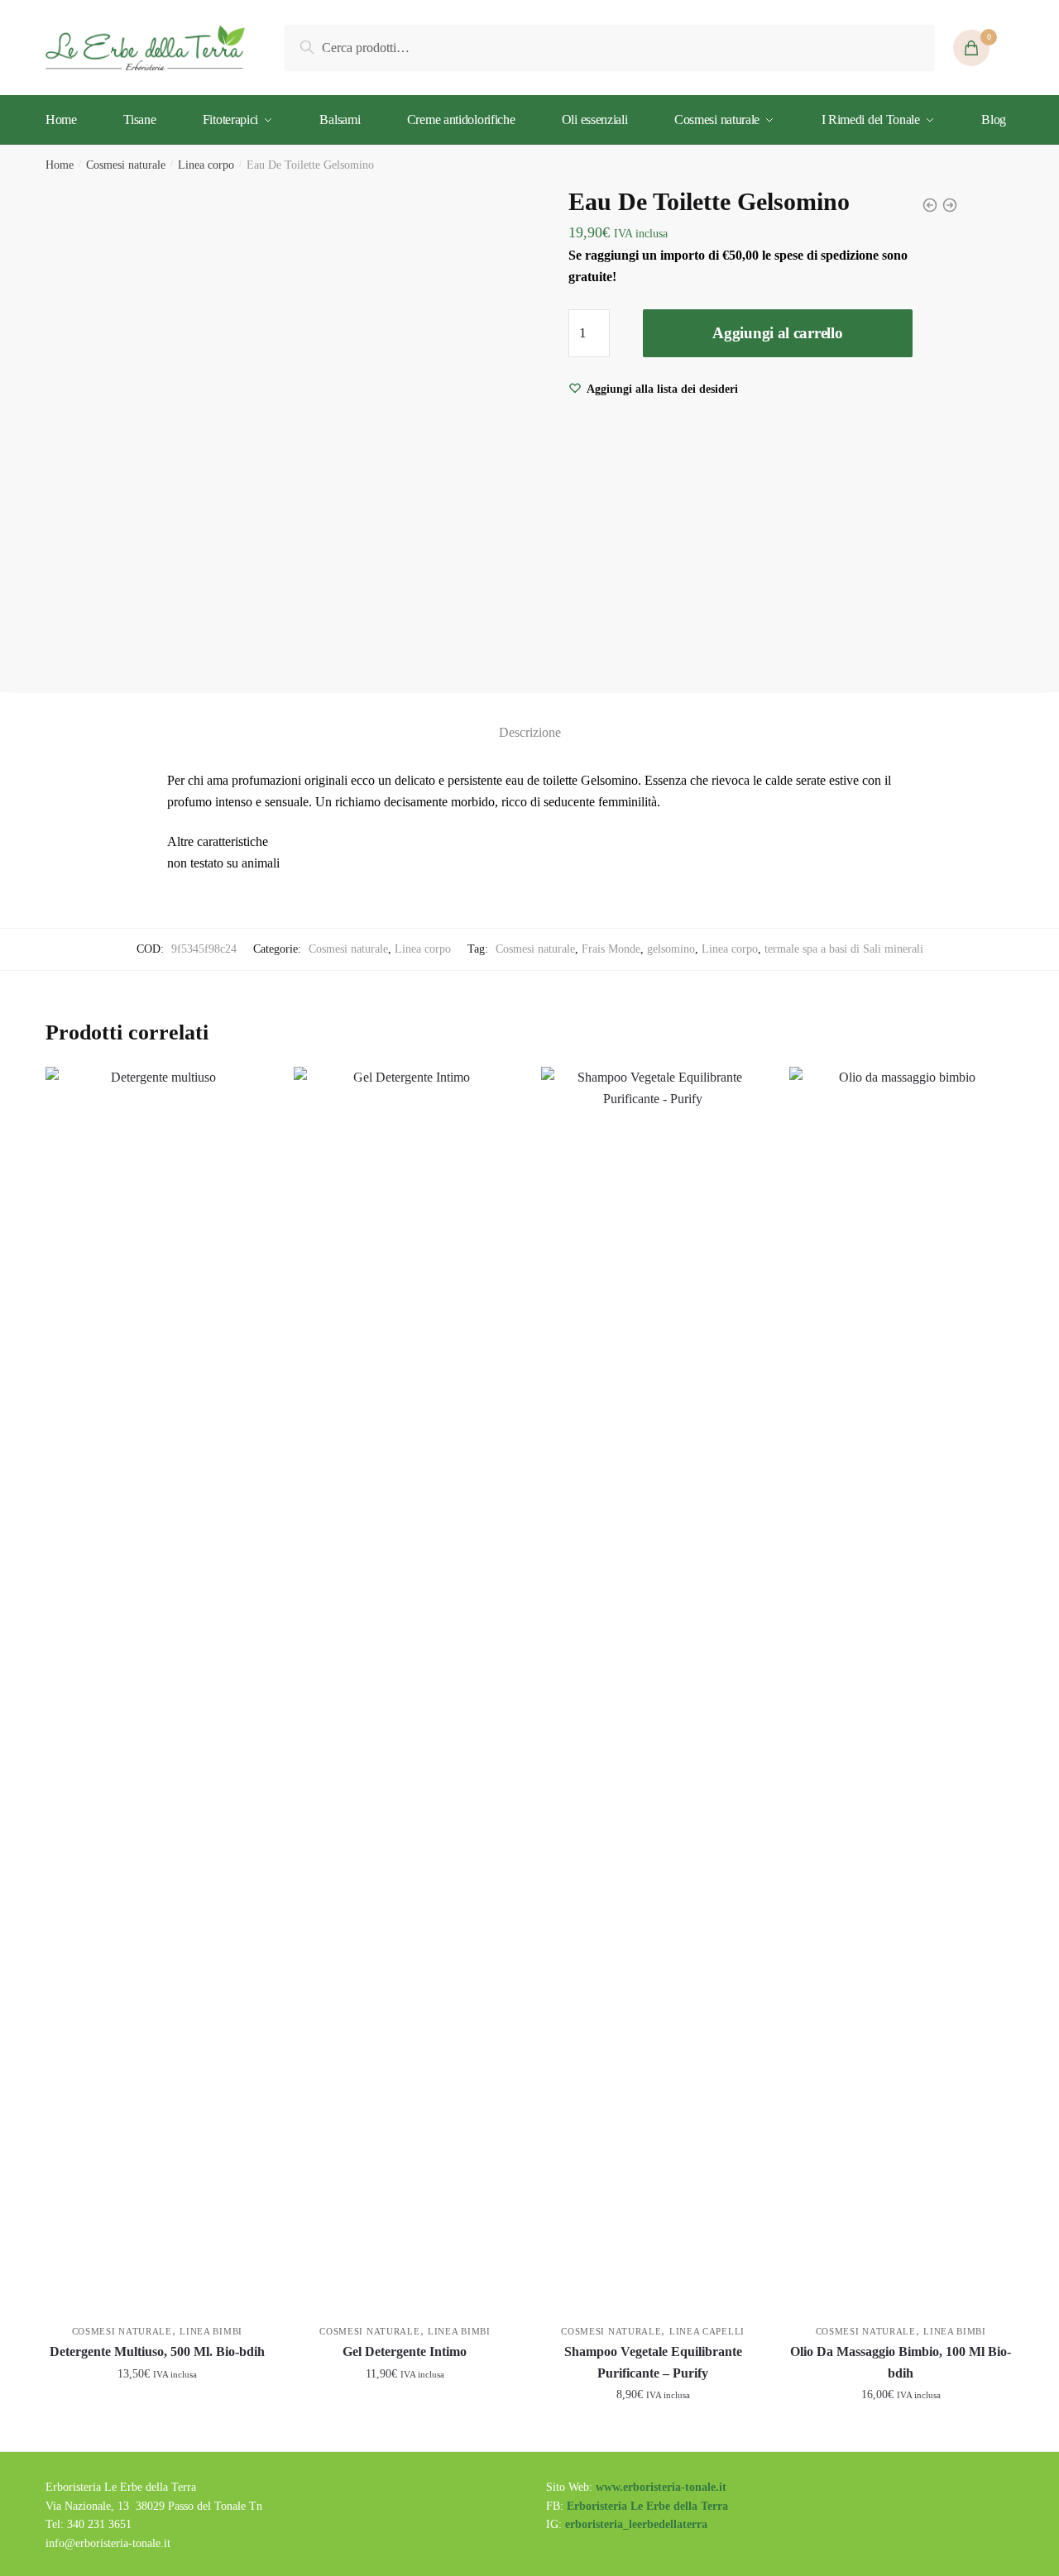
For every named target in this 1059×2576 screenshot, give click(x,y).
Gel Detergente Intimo (405, 2351)
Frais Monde (611, 949)
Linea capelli (707, 2331)
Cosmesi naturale (126, 165)
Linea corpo (206, 165)
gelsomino (671, 949)
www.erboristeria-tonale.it (661, 2487)
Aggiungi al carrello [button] (157, 2432)
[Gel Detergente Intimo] (405, 1687)
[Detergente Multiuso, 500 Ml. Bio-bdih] (157, 1687)
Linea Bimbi (211, 2331)
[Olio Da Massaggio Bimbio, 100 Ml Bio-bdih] (901, 1687)
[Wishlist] (244, 1092)
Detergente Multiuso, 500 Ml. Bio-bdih (157, 2351)
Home (60, 165)
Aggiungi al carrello (777, 333)
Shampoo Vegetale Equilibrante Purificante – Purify (653, 2362)
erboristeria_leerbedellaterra (636, 2524)
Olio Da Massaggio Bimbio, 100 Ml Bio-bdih (901, 2362)
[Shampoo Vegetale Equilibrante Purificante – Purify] (653, 1687)
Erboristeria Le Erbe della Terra (647, 2506)
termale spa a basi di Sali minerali (844, 949)
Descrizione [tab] (530, 732)
